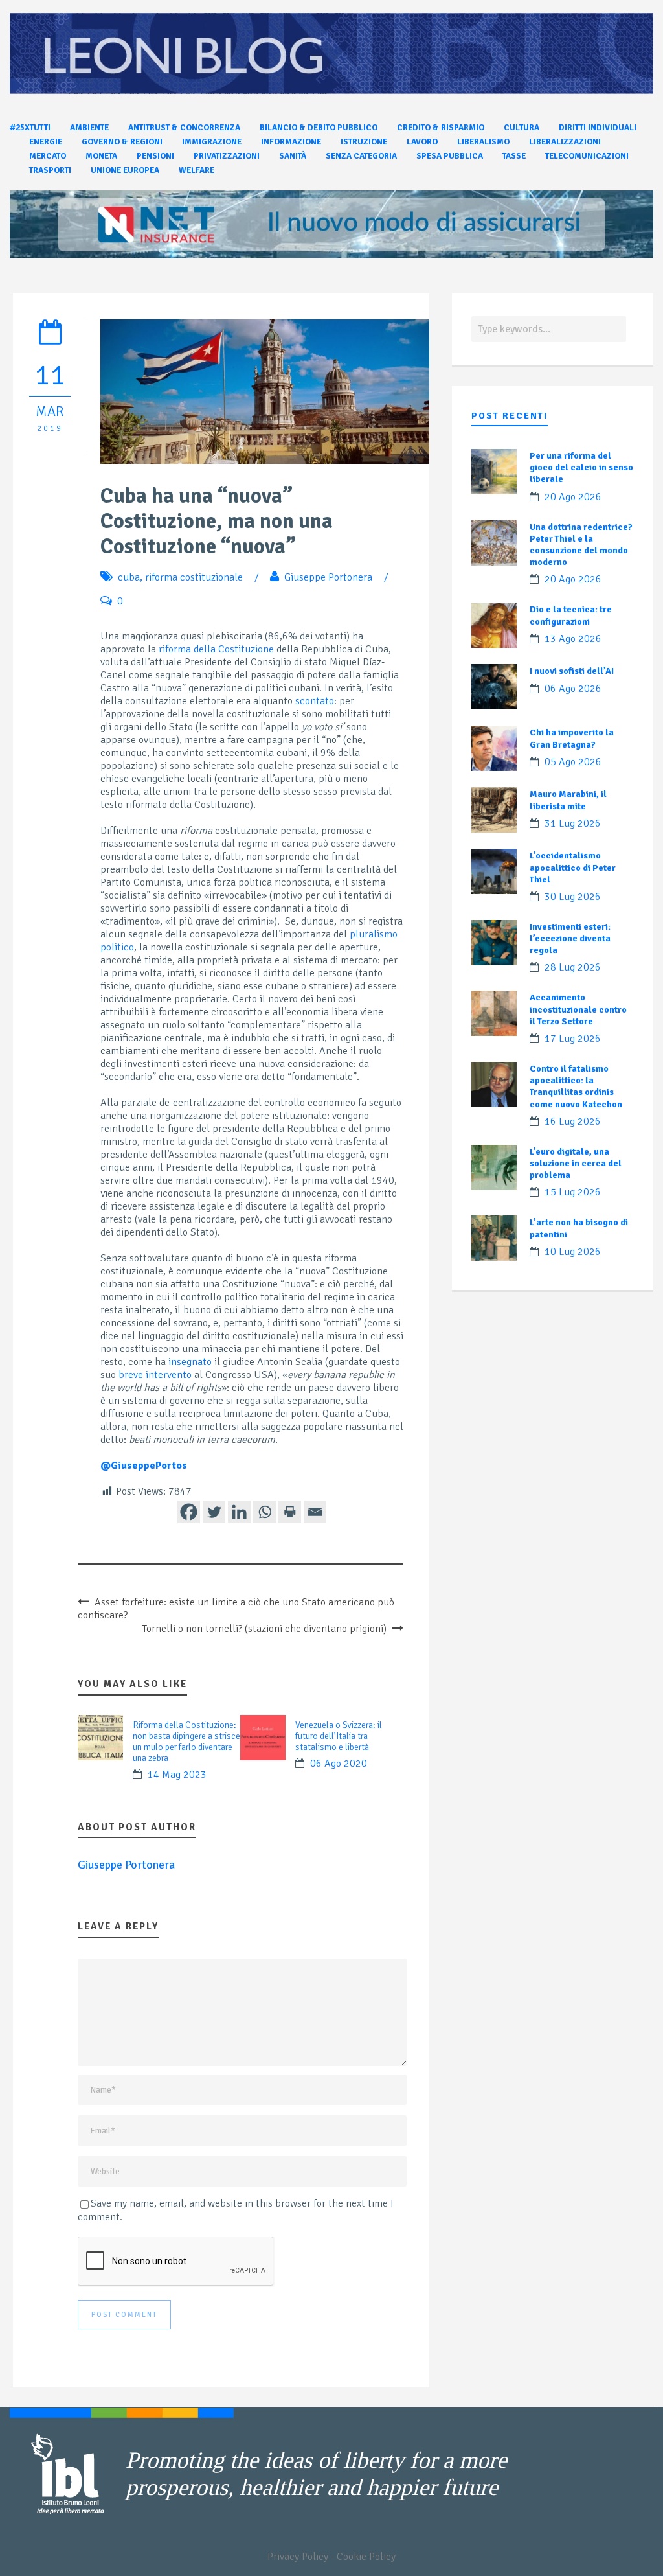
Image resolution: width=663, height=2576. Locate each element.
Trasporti (50, 170)
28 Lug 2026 (573, 967)
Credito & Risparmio (441, 128)
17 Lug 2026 (573, 1039)
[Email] (315, 1512)
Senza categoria (361, 156)
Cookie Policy (366, 2557)
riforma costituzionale (194, 577)
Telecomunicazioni (587, 156)
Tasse (514, 156)
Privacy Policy (298, 2557)
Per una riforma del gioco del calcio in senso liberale (581, 467)
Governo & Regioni (122, 142)
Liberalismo (483, 142)
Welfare (197, 170)
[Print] (290, 1512)
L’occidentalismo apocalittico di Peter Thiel (573, 867)
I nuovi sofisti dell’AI (572, 671)
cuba (129, 577)
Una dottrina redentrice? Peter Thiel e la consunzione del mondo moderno (581, 545)
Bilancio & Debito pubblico (319, 128)
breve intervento (155, 1375)
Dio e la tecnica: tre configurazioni (571, 615)
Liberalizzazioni (565, 142)
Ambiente (89, 128)
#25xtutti (30, 128)
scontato (315, 701)
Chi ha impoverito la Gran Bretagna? (572, 738)
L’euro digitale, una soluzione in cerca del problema (576, 1163)
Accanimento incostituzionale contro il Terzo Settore (578, 1009)
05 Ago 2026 (573, 762)
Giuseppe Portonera (328, 577)
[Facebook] (189, 1512)
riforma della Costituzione (216, 649)
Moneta (101, 156)
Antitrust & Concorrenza (184, 128)
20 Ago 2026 (573, 497)
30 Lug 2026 (573, 897)
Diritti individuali (598, 128)
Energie (46, 142)
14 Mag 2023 (177, 1775)
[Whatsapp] (264, 1512)
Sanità (293, 156)
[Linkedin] (239, 1512)
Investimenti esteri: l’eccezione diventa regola (570, 938)
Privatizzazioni (227, 156)
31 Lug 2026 (573, 823)
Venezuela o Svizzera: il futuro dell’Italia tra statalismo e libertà (339, 1736)
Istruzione (364, 142)
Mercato (48, 156)
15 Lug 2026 (573, 1192)
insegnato (190, 1362)
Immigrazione (212, 142)
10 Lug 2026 (573, 1252)
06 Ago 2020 (339, 1764)
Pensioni (155, 156)
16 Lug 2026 (573, 1121)
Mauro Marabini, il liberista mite (568, 800)
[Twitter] (214, 1512)
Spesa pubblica (450, 156)
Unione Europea (125, 170)
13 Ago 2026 (573, 639)
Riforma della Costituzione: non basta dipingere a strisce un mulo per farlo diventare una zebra (186, 1742)
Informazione (291, 142)
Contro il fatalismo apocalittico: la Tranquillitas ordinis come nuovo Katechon (576, 1087)
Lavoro (422, 142)
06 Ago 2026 (573, 689)
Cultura (522, 128)
